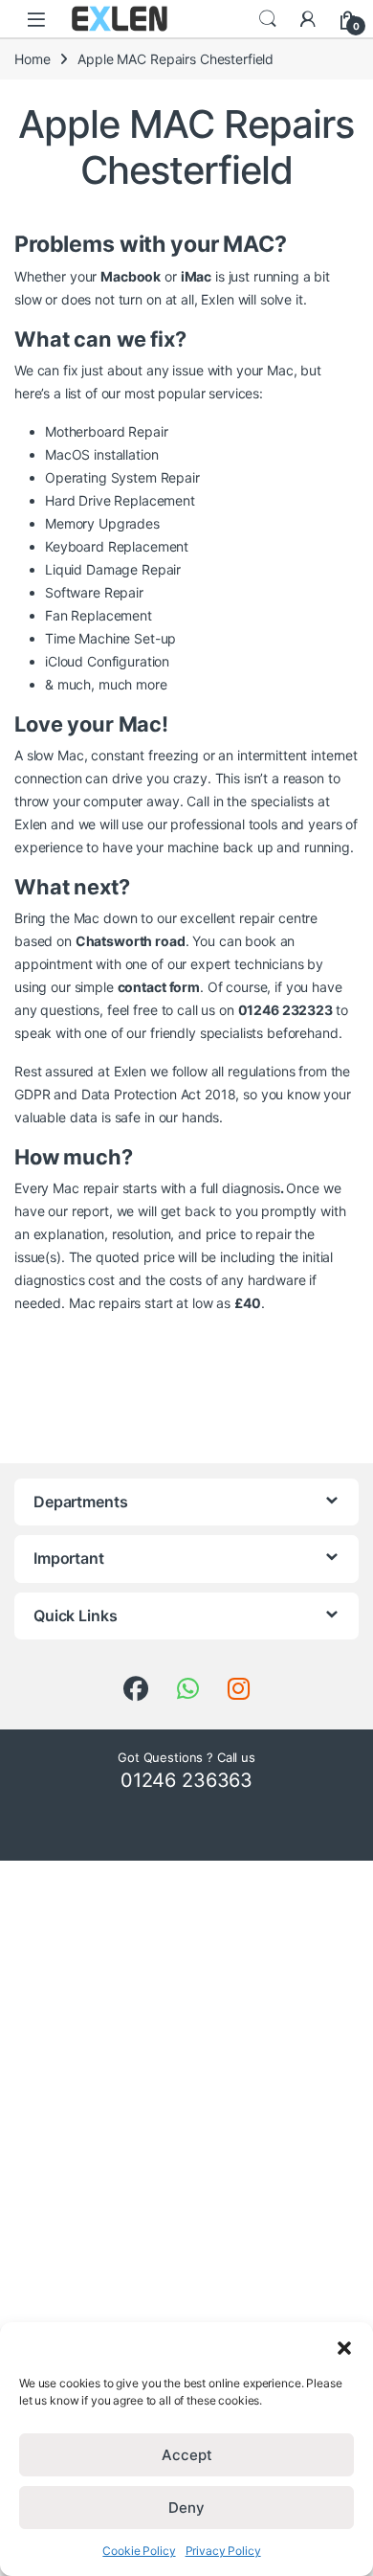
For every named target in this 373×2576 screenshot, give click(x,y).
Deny (186, 2508)
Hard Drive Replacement (120, 500)
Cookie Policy (139, 2551)
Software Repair (94, 592)
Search (268, 19)
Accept (187, 2455)
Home (32, 59)
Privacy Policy (223, 2551)
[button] (344, 2346)
